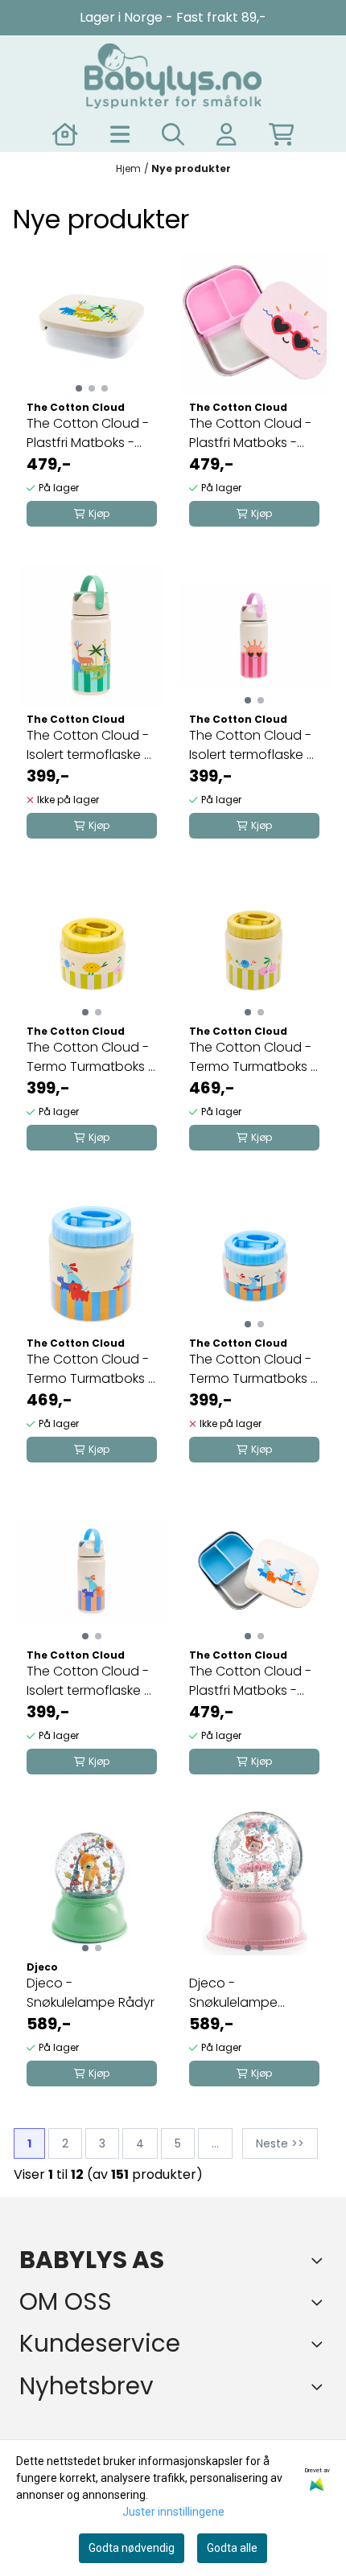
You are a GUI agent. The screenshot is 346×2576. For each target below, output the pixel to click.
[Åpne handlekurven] (282, 134)
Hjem (128, 168)
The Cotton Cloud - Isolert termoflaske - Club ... (251, 745)
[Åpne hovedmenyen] (120, 134)
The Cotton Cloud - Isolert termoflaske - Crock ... (89, 745)
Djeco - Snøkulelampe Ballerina (233, 1993)
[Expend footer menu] (320, 2344)
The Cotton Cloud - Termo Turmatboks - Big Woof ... (91, 1369)
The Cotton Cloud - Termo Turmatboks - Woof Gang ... (253, 1369)
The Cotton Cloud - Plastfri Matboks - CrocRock (88, 433)
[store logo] (173, 76)
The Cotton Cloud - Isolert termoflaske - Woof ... (89, 1681)
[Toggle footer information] (320, 2260)
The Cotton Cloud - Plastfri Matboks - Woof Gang (250, 1681)
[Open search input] (173, 134)
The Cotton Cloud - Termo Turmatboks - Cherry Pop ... (91, 1057)
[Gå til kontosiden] (65, 134)
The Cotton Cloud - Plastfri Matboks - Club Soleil (250, 433)
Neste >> (280, 2143)
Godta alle (232, 2548)
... (215, 2143)
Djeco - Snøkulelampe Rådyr (91, 1993)
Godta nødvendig (132, 2548)
